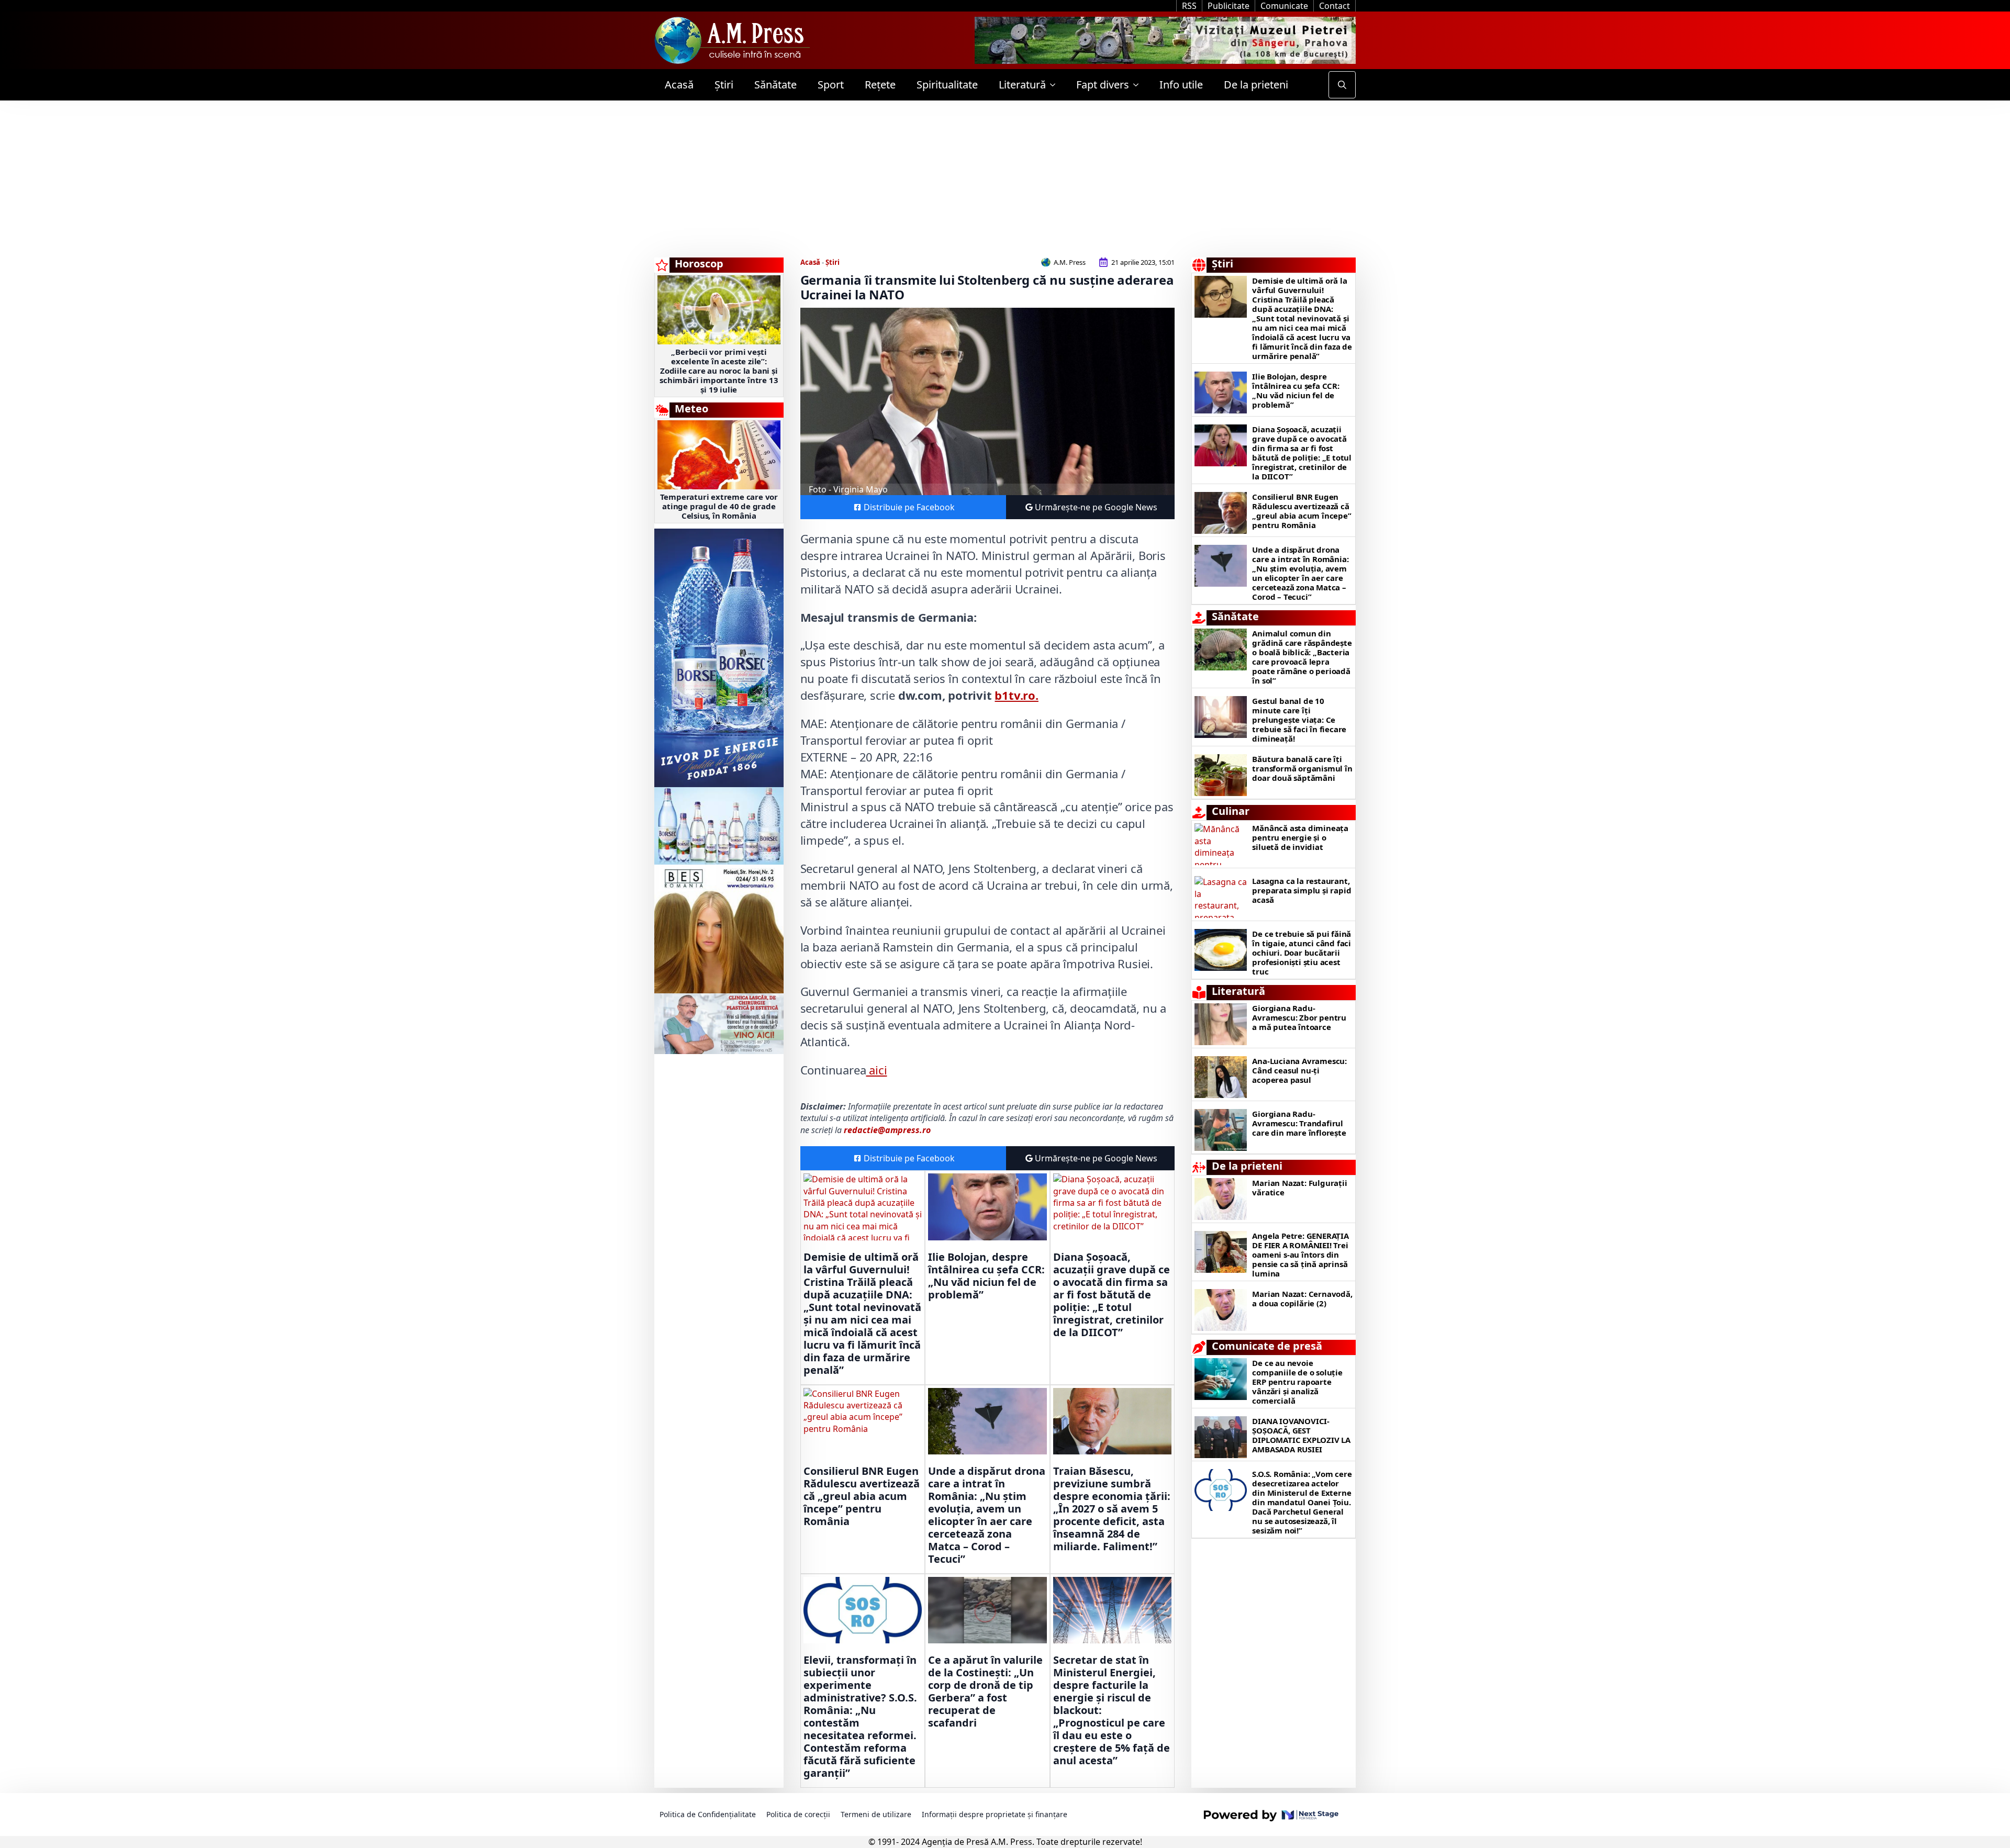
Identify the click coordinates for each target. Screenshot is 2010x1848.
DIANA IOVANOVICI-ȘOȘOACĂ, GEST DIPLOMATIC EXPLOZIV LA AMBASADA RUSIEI (1301, 1435)
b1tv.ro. (1016, 695)
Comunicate (1284, 6)
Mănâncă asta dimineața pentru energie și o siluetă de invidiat (1300, 837)
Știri (724, 85)
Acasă (679, 85)
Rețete (880, 85)
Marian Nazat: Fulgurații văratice (1299, 1188)
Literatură (1022, 85)
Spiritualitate (947, 85)
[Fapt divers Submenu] (1139, 85)
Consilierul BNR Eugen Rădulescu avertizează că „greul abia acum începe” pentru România (862, 1496)
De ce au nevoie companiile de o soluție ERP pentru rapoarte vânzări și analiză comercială (1297, 1382)
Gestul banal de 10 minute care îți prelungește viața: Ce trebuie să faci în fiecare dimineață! (1299, 720)
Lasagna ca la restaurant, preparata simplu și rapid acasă (1302, 890)
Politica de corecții (798, 1814)
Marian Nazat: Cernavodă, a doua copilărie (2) (1302, 1298)
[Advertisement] (1005, 179)
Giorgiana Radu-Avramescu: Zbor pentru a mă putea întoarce (1299, 1017)
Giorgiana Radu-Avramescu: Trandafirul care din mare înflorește (1299, 1123)
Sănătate (775, 85)
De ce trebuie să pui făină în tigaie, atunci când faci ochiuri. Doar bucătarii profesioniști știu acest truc (1302, 953)
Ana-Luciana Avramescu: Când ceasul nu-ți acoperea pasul (1299, 1070)
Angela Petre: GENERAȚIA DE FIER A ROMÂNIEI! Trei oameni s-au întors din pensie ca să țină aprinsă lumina (1300, 1255)
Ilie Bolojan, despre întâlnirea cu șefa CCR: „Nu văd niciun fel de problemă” (986, 1276)
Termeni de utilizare (876, 1814)
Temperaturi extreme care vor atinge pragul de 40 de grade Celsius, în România (719, 506)
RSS (1189, 6)
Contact (1335, 6)
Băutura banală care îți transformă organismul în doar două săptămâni (1302, 768)
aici (876, 1070)
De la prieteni (1256, 85)
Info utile (1181, 85)
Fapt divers (1103, 85)
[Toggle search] (1342, 85)
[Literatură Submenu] (1056, 85)
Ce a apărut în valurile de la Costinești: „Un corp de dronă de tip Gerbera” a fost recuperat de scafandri (985, 1692)
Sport (831, 85)
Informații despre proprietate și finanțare (995, 1814)
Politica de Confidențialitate (708, 1814)
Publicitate (1229, 6)
